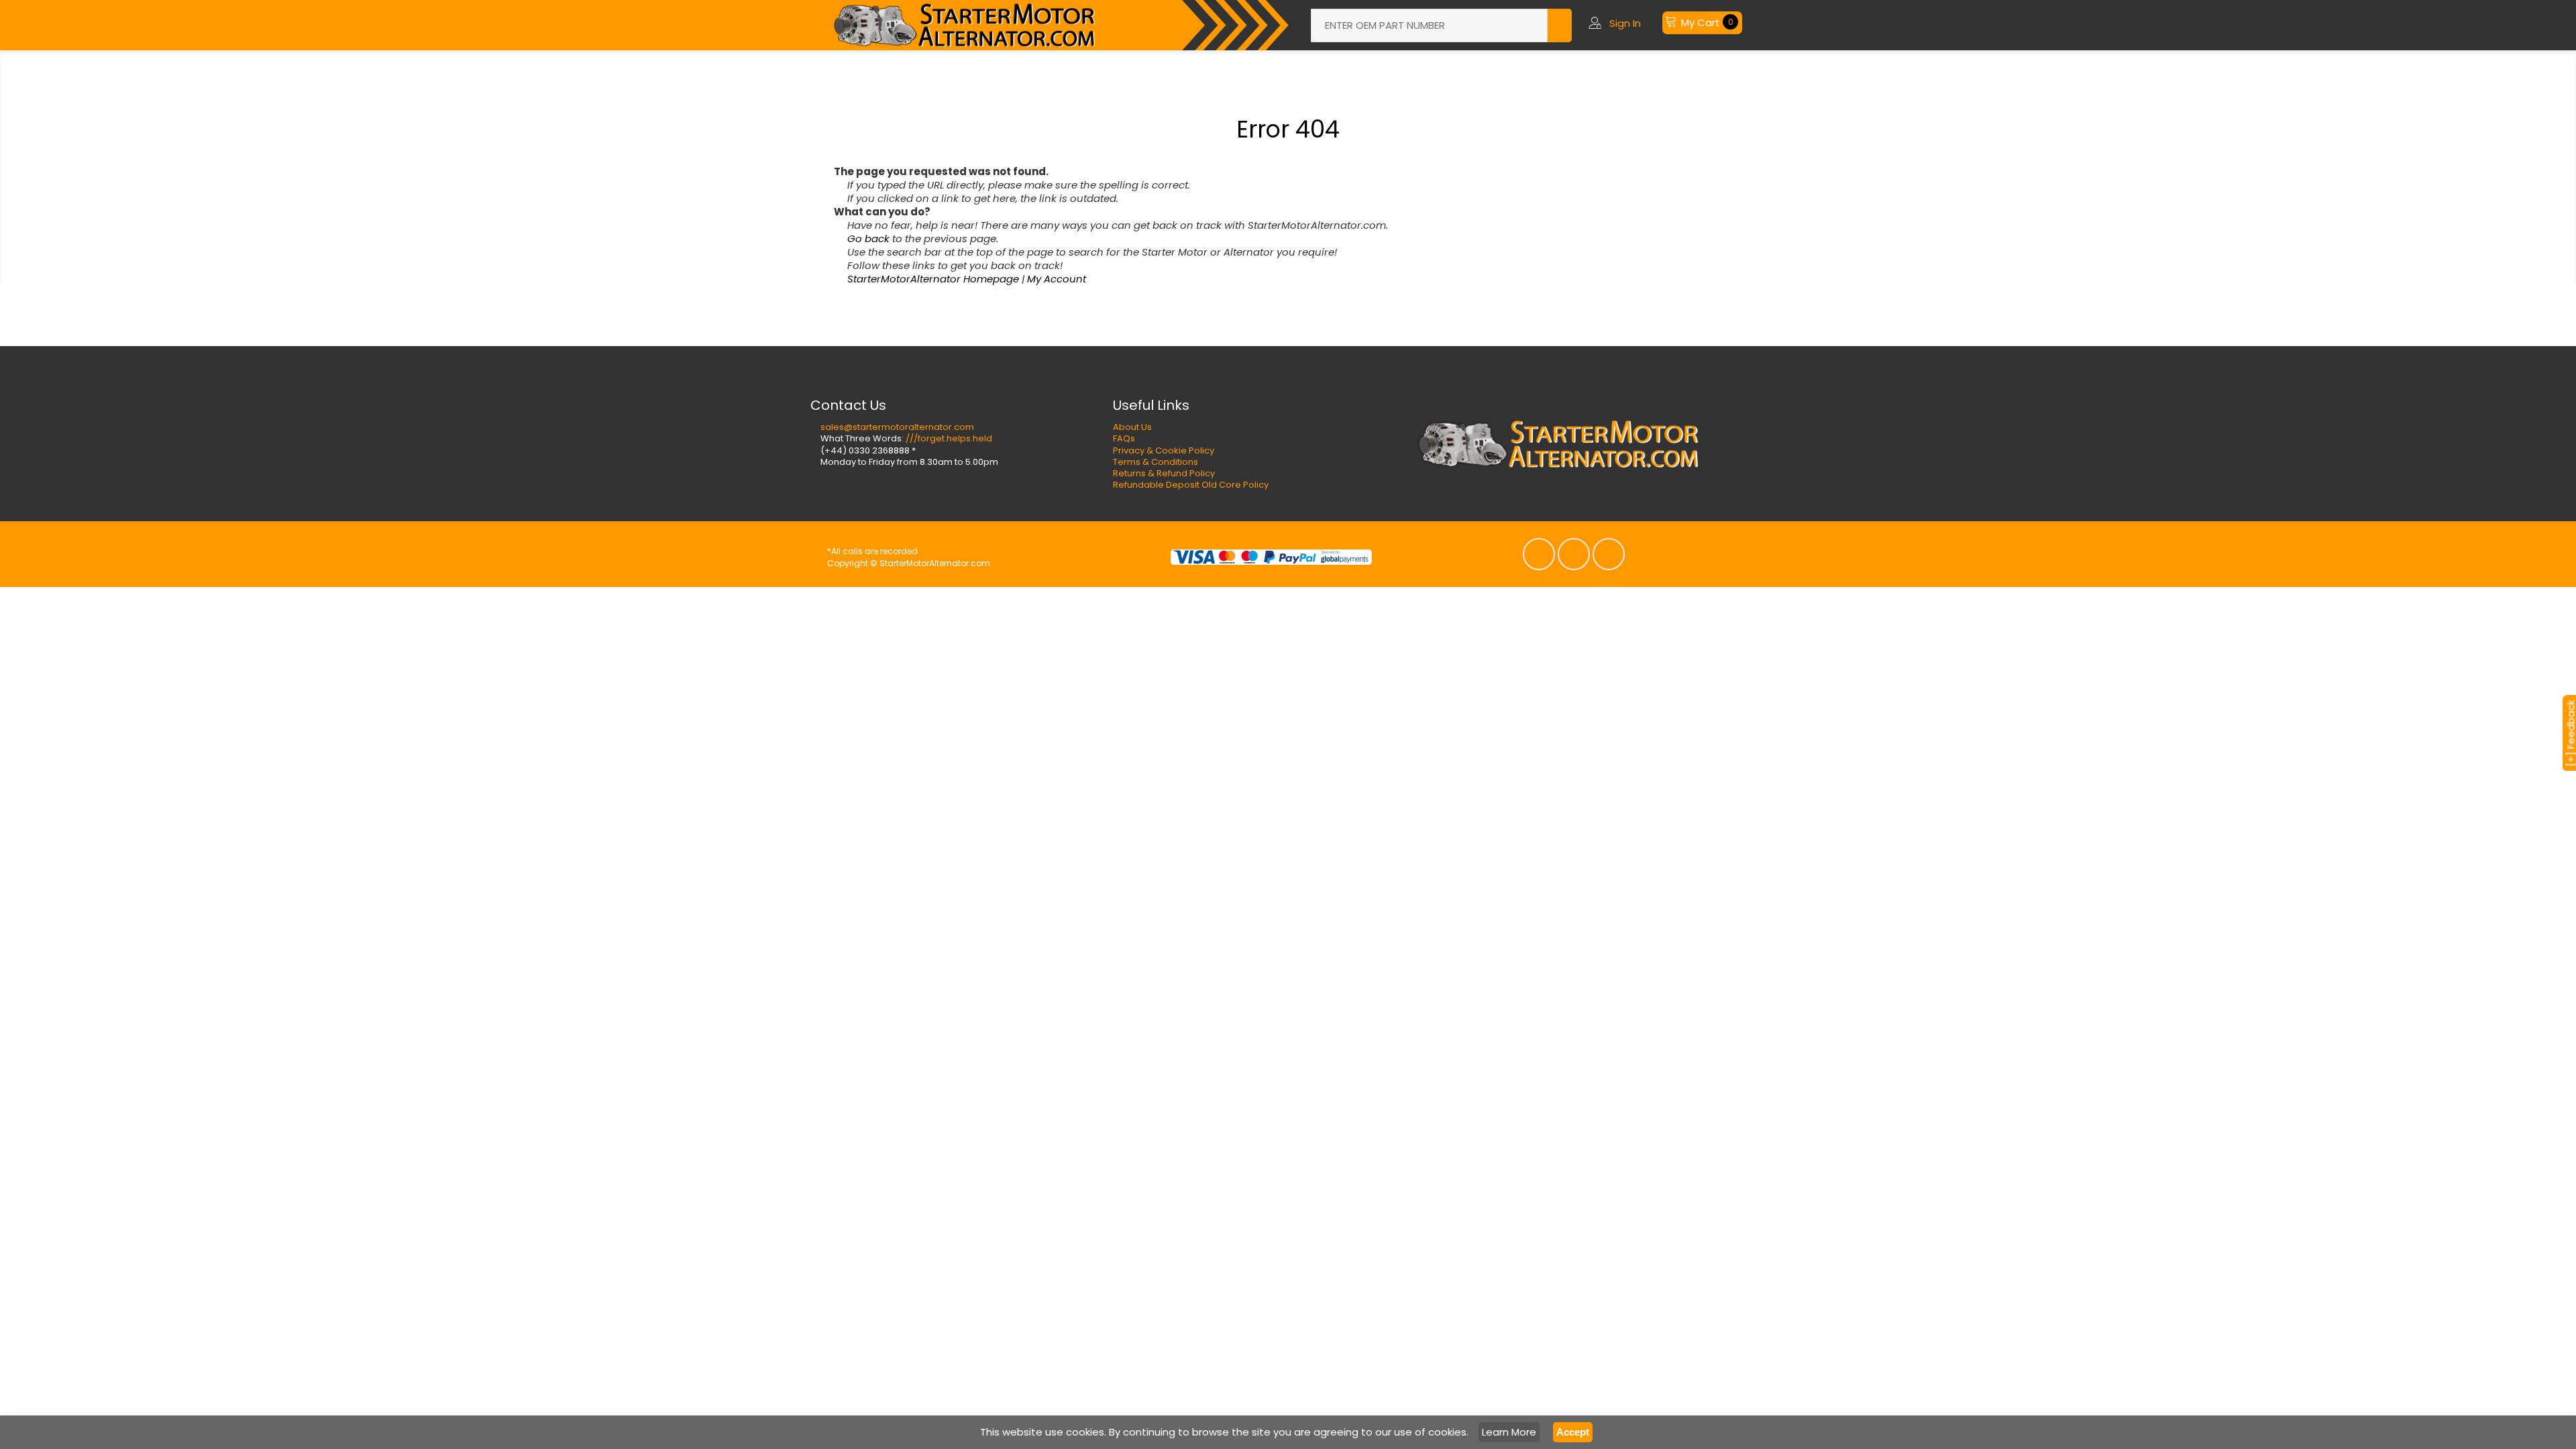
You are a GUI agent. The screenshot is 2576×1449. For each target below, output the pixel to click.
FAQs (1124, 438)
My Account (1057, 279)
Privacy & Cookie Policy (1164, 450)
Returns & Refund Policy (1164, 473)
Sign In (1625, 23)
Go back (868, 238)
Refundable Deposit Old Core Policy (1191, 485)
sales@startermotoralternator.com (897, 427)
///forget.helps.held (949, 438)
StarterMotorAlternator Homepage (933, 279)
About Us (1132, 427)
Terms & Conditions (1156, 462)
